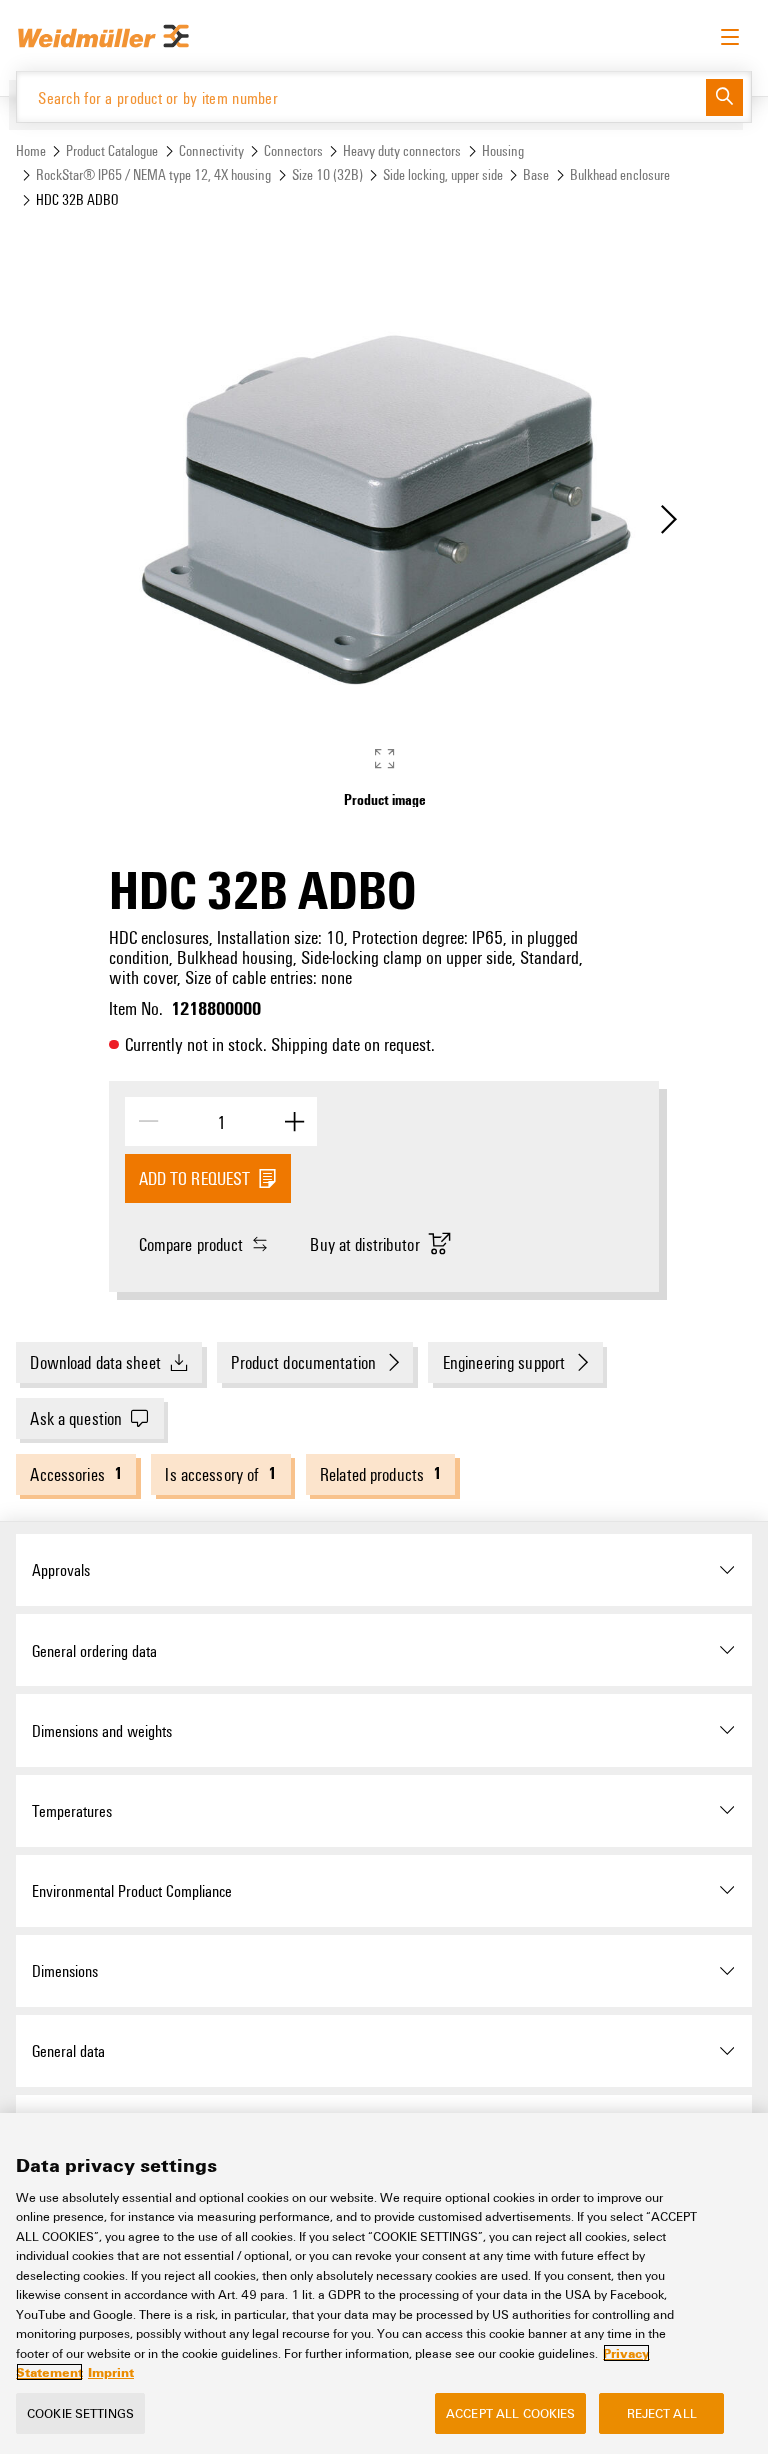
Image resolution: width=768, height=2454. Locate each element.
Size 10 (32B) (327, 174)
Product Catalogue (112, 150)
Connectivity (211, 150)
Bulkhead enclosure (620, 174)
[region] (384, 2283)
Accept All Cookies (510, 2413)
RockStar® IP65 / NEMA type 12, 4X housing (153, 174)
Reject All (662, 2413)
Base (536, 174)
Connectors (293, 150)
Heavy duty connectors (402, 150)
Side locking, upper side (443, 174)
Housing (503, 150)
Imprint (111, 2372)
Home (31, 150)
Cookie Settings (80, 2413)
